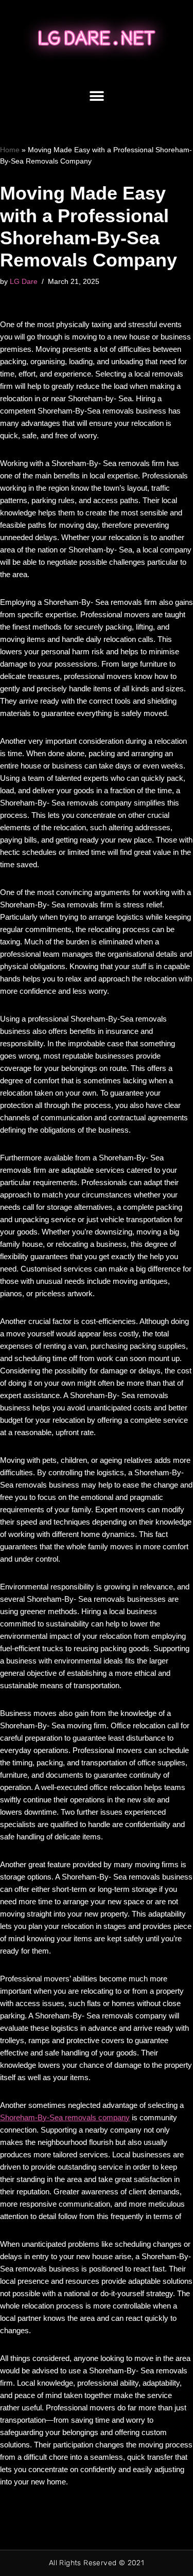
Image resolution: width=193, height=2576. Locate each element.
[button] (97, 96)
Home (10, 150)
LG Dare (24, 282)
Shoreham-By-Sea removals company (65, 2117)
